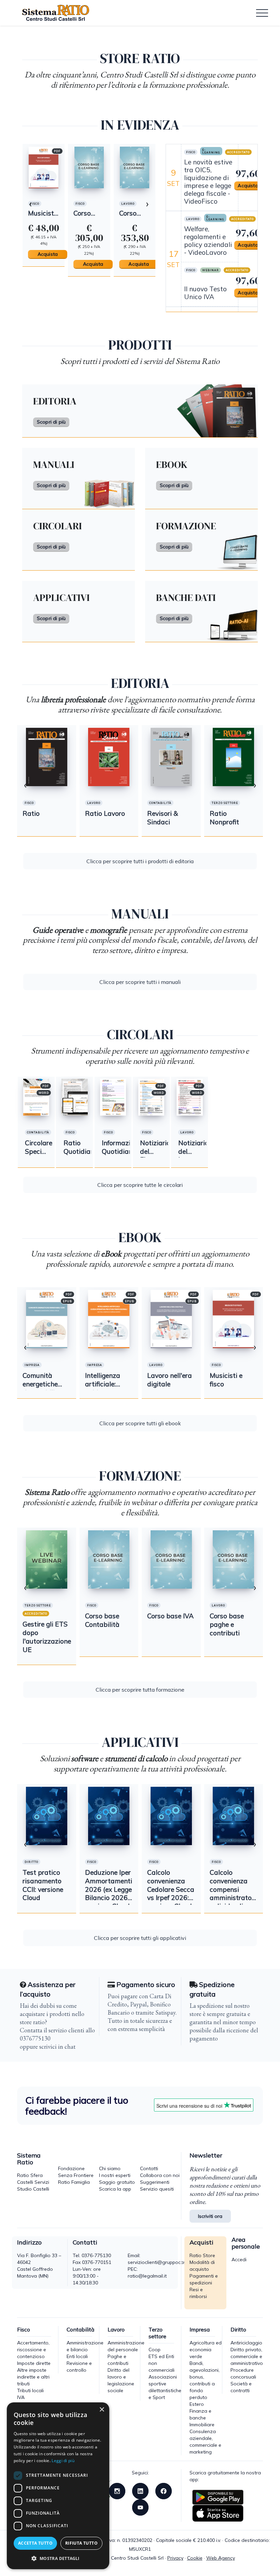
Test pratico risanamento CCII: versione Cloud (43, 1885)
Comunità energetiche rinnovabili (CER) (40, 1388)
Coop (155, 2350)
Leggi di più (63, 2461)
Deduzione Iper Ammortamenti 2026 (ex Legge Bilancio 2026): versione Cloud (109, 1889)
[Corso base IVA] (43, 167)
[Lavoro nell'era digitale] (171, 1319)
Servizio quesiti (157, 2189)
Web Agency (221, 2558)
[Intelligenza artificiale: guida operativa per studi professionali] (109, 1319)
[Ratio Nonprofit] (234, 757)
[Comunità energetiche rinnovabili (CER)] (47, 1319)
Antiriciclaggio (246, 2343)
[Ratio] (134, 167)
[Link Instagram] (117, 2490)
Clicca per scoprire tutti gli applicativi (140, 1938)
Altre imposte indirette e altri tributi (33, 2377)
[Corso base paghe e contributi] (89, 167)
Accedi (239, 2259)
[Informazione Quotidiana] (113, 1096)
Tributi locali (30, 2390)
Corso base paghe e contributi (227, 1624)
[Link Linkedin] (140, 2490)
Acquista (47, 264)
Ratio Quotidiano (81, 1147)
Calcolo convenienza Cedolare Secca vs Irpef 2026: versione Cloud (171, 1889)
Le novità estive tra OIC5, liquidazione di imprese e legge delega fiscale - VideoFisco (208, 182)
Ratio (127, 213)
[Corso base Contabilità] (109, 1559)
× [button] (102, 2410)
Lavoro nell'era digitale (170, 1380)
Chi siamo (110, 2168)
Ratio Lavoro (105, 813)
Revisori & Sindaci (163, 818)
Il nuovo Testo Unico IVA (205, 293)
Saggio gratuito (117, 2182)
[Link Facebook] (164, 2490)
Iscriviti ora (210, 2216)
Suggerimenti (155, 2182)
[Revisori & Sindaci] (171, 757)
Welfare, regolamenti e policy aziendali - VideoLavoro (208, 241)
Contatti (149, 2168)
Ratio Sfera (30, 2175)
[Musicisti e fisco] (234, 1319)
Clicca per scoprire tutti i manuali (140, 982)
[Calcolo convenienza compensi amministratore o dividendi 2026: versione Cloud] (234, 1816)
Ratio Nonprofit (224, 818)
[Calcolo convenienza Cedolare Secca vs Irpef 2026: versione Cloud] (171, 1816)
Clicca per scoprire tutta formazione (140, 1690)
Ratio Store (202, 2255)
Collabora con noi (160, 2175)
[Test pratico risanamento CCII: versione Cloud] (47, 1816)
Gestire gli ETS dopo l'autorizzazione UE (47, 1637)
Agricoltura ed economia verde (206, 2350)
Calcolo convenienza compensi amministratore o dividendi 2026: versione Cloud (234, 1898)
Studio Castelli (33, 2189)
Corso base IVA (41, 217)
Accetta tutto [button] (35, 2543)
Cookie (195, 2558)
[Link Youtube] (140, 2507)
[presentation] (30, 203)
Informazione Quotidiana (122, 1147)
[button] (58, 2558)
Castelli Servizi (33, 2182)
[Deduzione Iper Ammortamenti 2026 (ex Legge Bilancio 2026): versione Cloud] (109, 1816)
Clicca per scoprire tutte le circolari (140, 1185)
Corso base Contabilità (102, 1620)
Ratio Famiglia (74, 2182)
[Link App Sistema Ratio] (218, 2497)
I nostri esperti (115, 2175)
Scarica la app (115, 2189)
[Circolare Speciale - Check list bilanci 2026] (36, 1096)
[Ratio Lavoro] (109, 757)
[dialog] (58, 2486)
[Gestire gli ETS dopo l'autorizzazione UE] (47, 1559)
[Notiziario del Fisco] (151, 1096)
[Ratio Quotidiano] (51, 13)
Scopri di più (51, 422)
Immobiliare (202, 2425)
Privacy (175, 2558)
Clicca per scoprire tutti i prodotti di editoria (140, 861)
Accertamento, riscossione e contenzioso (33, 2350)
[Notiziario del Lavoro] (190, 1096)
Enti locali (77, 2356)
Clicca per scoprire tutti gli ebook (140, 1423)
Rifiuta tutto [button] (81, 2543)
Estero (197, 2404)
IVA (21, 2397)
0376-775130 (96, 2255)
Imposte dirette (34, 2363)
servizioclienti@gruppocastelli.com (166, 2262)
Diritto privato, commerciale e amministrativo (247, 2356)
